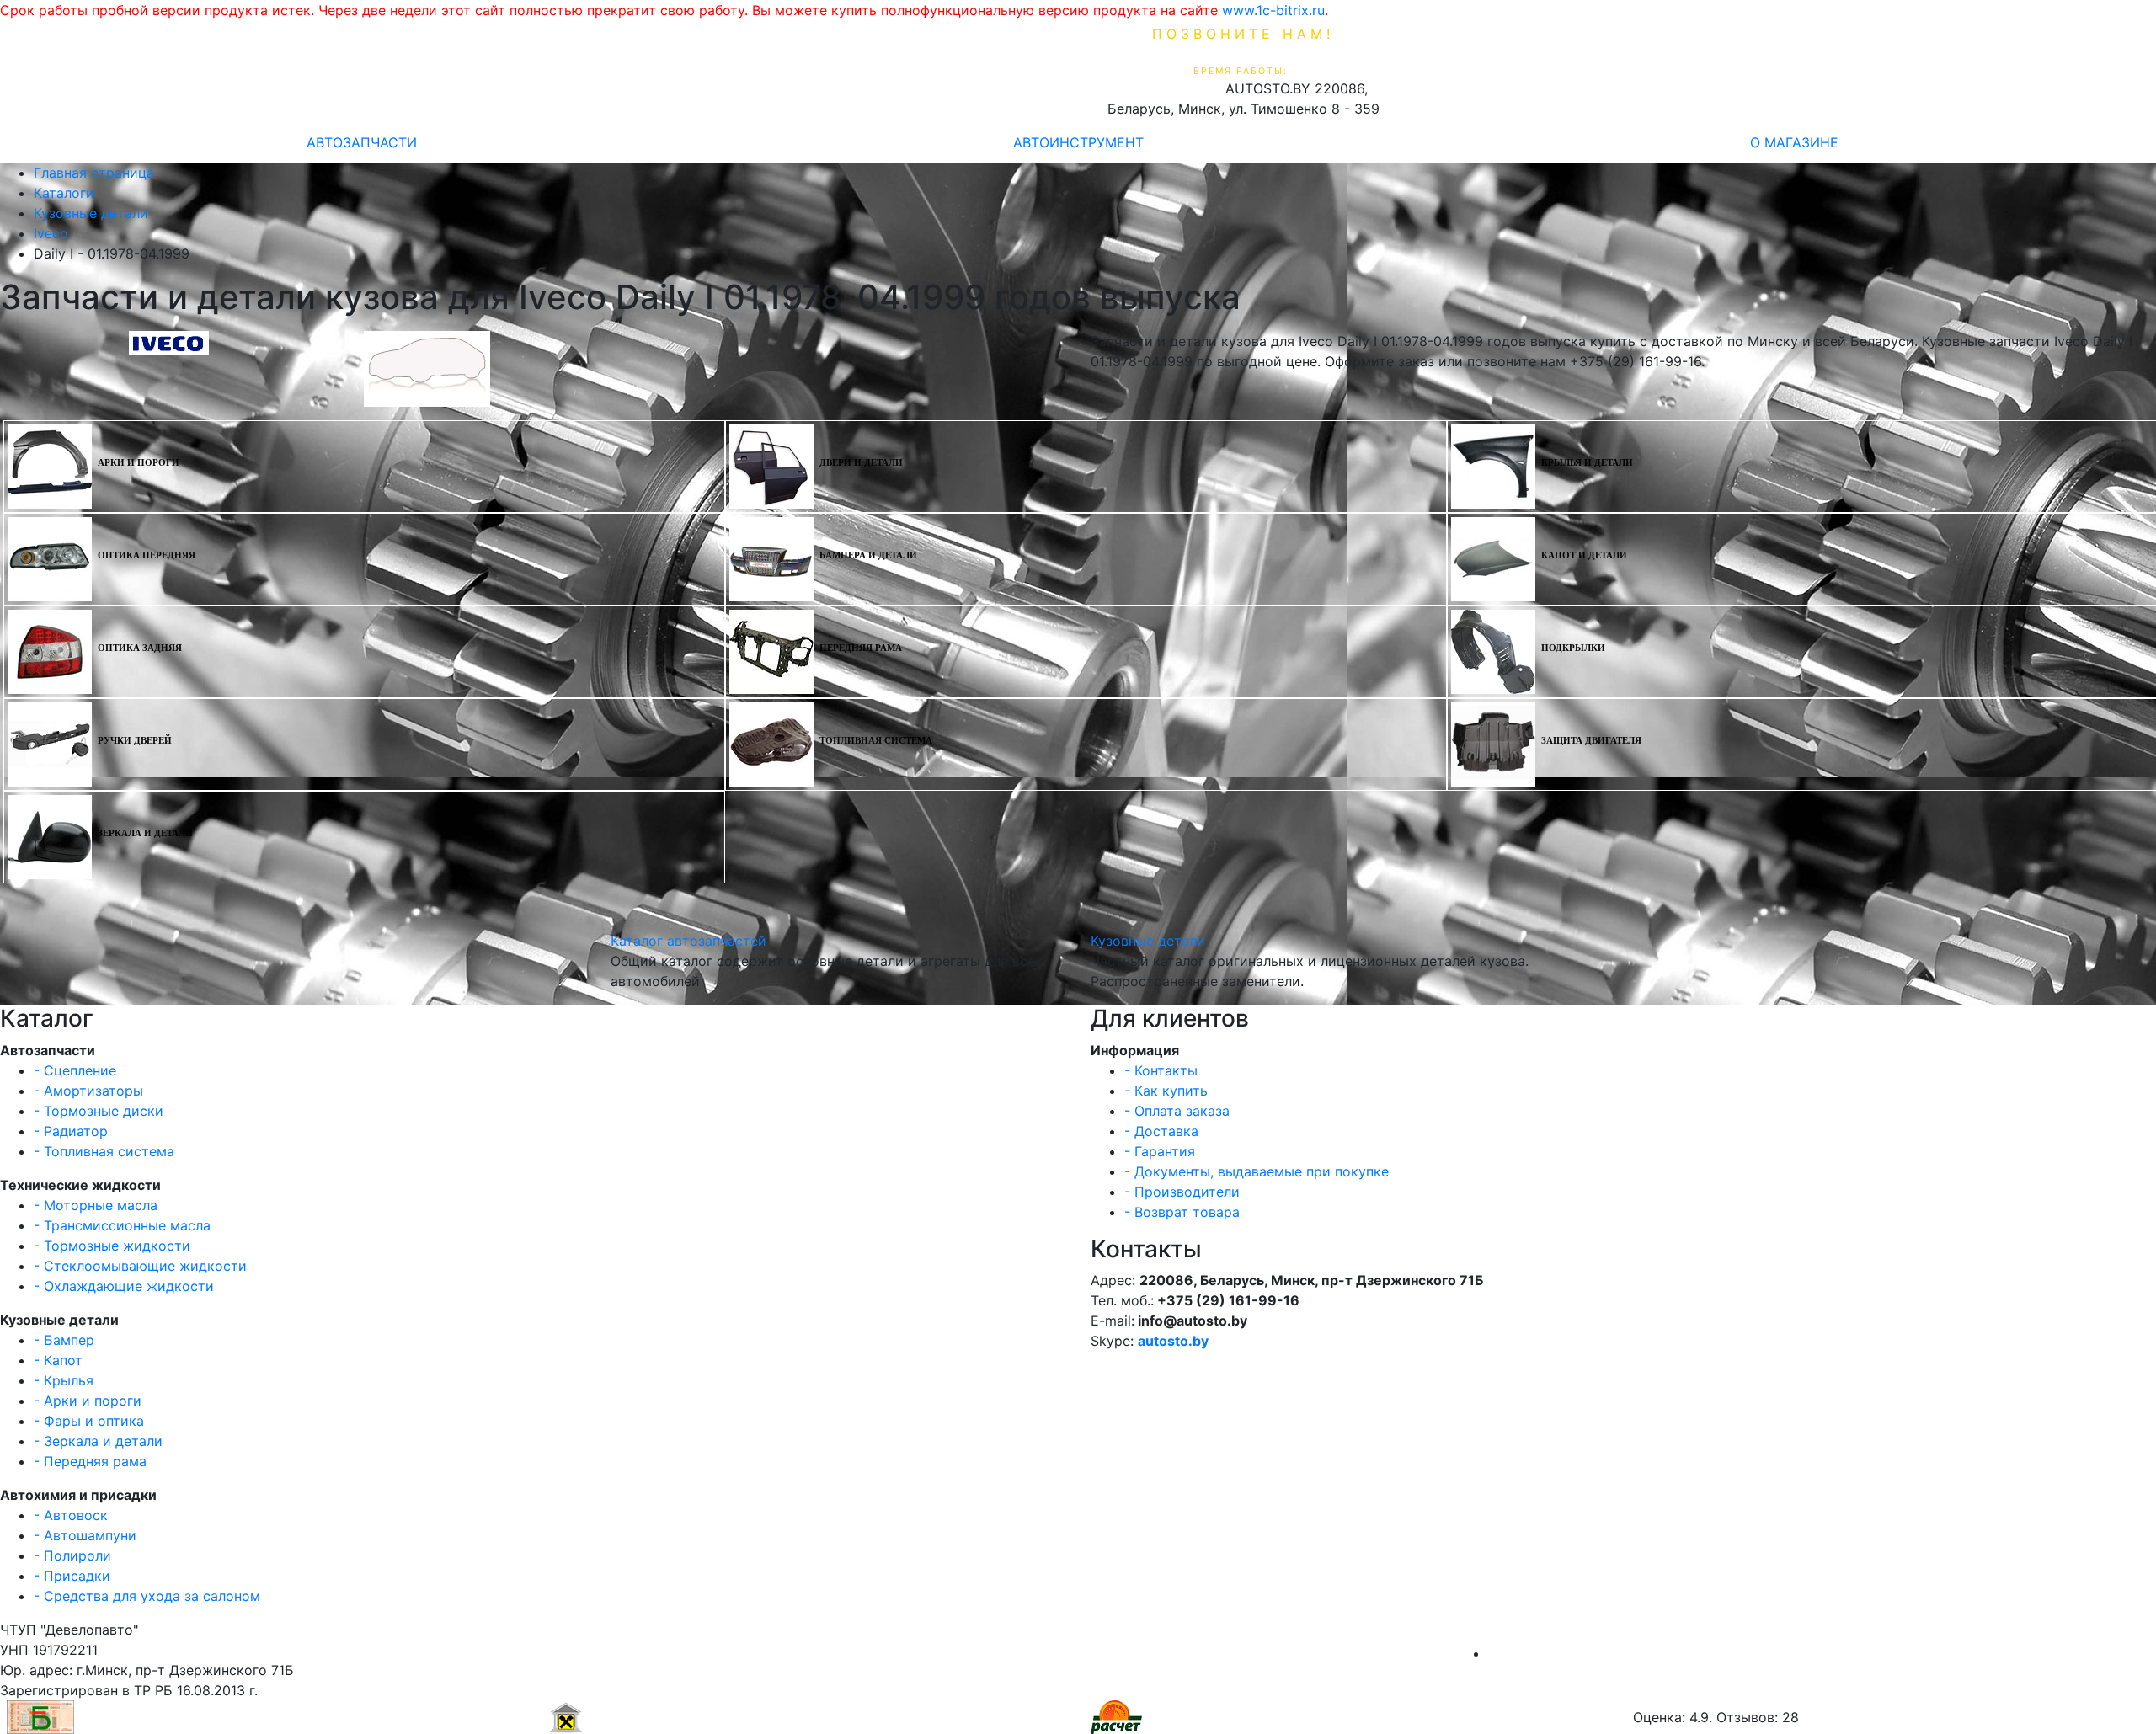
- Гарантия (1160, 1151)
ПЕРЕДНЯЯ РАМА (861, 648)
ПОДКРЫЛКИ (1573, 648)
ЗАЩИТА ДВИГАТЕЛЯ (1591, 741)
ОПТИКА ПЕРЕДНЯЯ (147, 555)
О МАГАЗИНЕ (1794, 142)
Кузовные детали (1148, 941)
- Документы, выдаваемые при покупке (1257, 1171)
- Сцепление (75, 1070)
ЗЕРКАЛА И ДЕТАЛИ (145, 833)
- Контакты (1161, 1070)
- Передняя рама (90, 1461)
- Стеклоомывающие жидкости (140, 1266)
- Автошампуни (85, 1535)
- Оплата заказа (1177, 1111)
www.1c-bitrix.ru (1273, 10)
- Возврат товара (1182, 1212)
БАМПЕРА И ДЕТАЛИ (868, 555)
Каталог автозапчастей (688, 941)
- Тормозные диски (99, 1111)
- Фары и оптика (89, 1421)
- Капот (58, 1360)
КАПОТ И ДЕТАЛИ (1584, 555)
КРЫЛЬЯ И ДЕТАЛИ (1587, 463)
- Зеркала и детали (98, 1441)
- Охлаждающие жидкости (124, 1286)
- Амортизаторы (88, 1091)
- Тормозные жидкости (112, 1246)
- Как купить (1166, 1091)
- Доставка (1161, 1131)
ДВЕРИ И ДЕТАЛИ (861, 463)
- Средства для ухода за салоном (147, 1596)
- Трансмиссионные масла (122, 1225)
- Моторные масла (96, 1205)
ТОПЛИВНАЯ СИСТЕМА (876, 741)
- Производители (1182, 1192)
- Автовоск (71, 1515)
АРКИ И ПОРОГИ (139, 463)
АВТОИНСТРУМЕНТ (1078, 142)
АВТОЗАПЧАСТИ (362, 142)
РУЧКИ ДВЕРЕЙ (135, 741)
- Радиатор (71, 1131)
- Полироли (72, 1555)
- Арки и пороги (88, 1401)
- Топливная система (104, 1151)
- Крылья (64, 1380)
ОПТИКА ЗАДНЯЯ (140, 648)
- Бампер (64, 1340)
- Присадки (72, 1576)
